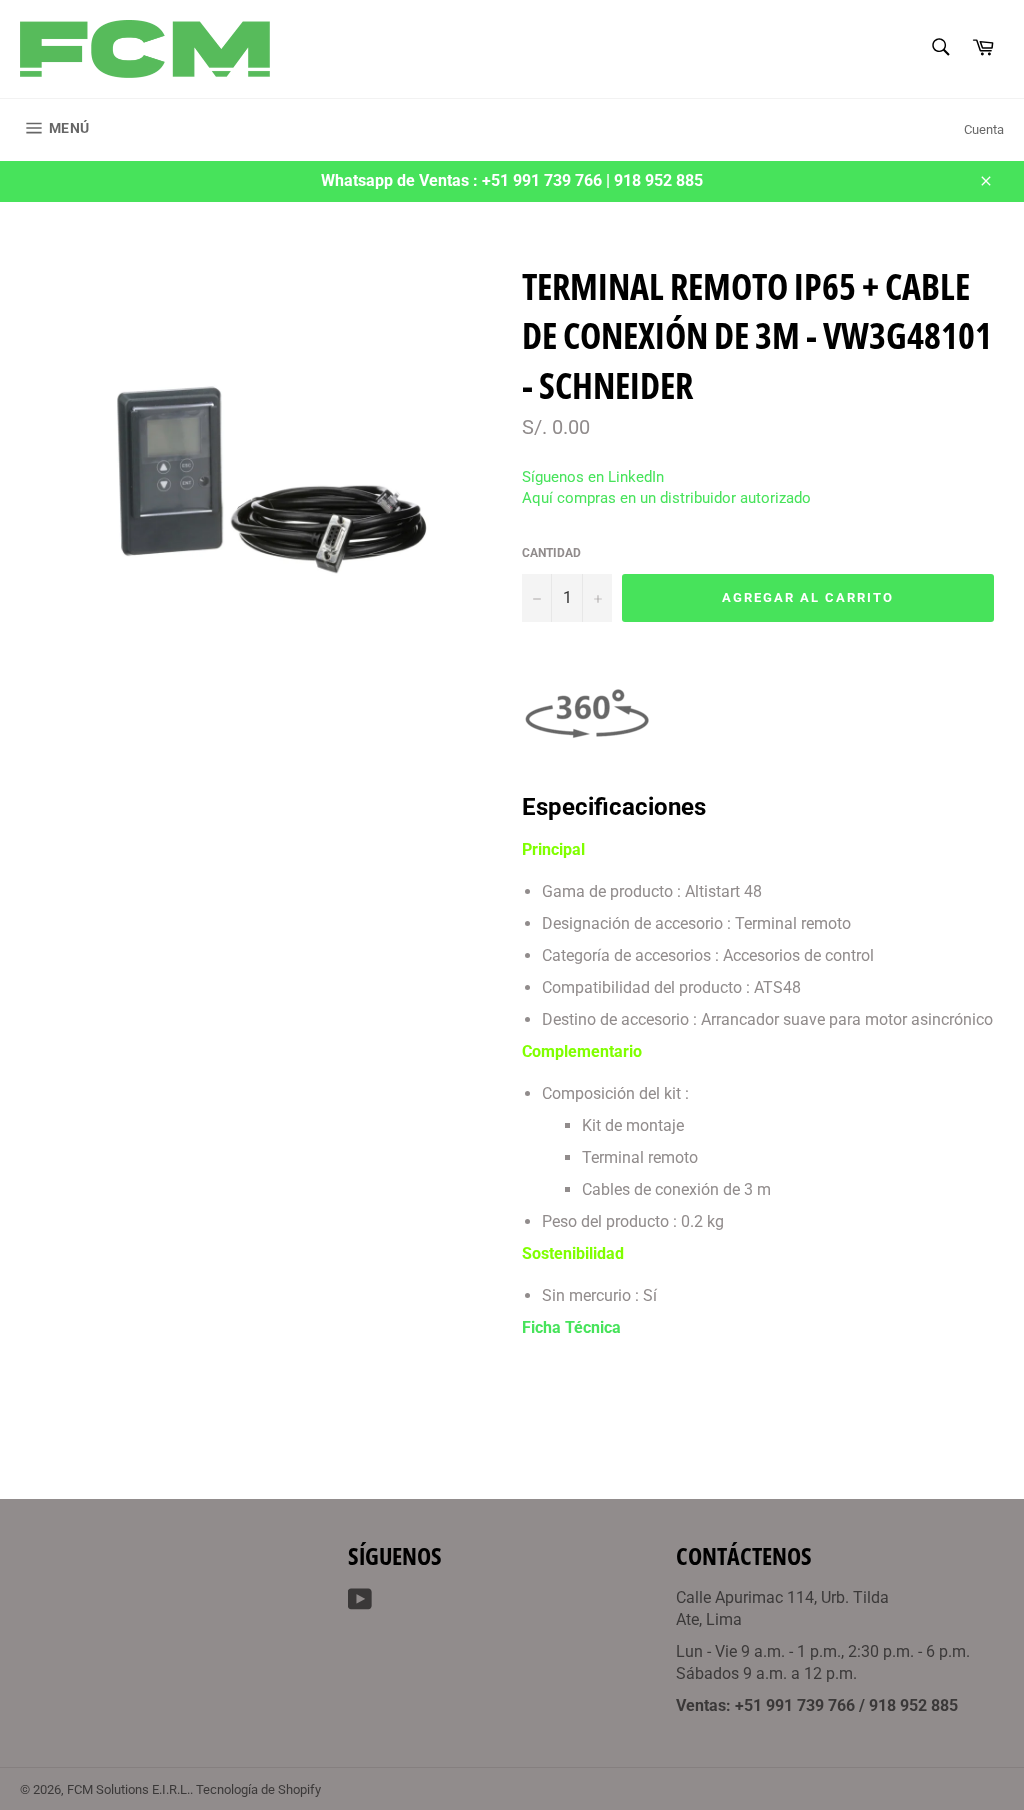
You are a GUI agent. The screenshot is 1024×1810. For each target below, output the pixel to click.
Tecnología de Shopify (258, 1789)
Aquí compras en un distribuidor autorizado (666, 498)
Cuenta (984, 129)
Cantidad (551, 553)
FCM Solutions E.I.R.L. (128, 1789)
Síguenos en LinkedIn (593, 477)
